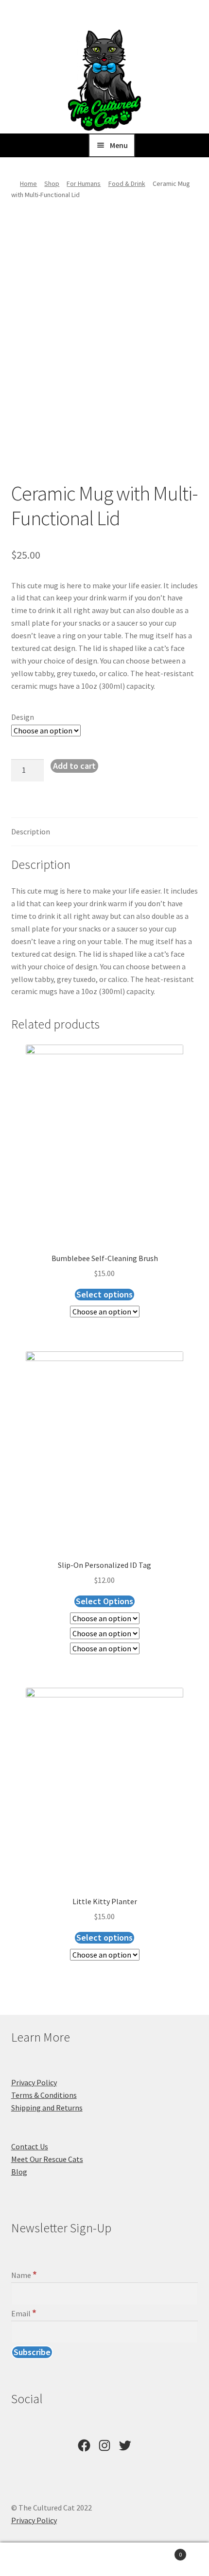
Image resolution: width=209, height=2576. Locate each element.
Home (28, 183)
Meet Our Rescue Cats (47, 2159)
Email (24, 2313)
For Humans (84, 183)
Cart (161, 2551)
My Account (35, 2559)
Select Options (104, 1601)
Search (104, 2559)
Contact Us (30, 2146)
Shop (52, 183)
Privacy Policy (34, 2082)
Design (23, 717)
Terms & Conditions (44, 2095)
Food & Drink (127, 183)
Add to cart (74, 766)
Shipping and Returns (47, 2108)
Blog (19, 2172)
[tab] (105, 832)
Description (31, 831)
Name (24, 2275)
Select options (104, 1294)
